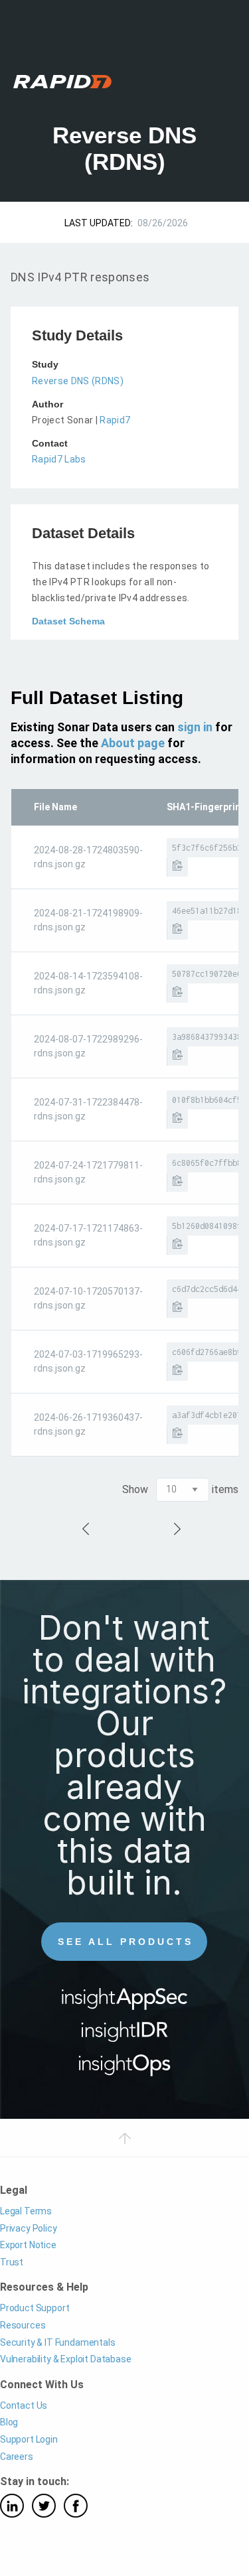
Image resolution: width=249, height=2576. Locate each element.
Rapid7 (115, 420)
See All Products (125, 1942)
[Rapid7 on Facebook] (76, 2506)
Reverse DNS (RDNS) (78, 381)
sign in (195, 727)
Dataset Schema (68, 621)
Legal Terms (26, 2211)
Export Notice (28, 2245)
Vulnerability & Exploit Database (66, 2359)
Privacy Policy (29, 2228)
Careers (17, 2457)
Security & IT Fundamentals (58, 2342)
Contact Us (24, 2405)
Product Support (35, 2308)
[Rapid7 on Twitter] (44, 2506)
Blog (9, 2422)
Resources (23, 2325)
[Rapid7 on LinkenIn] (12, 2506)
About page (133, 743)
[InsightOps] (124, 2069)
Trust (12, 2262)
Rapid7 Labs (59, 459)
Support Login (29, 2439)
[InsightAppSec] (124, 2003)
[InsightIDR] (124, 2036)
